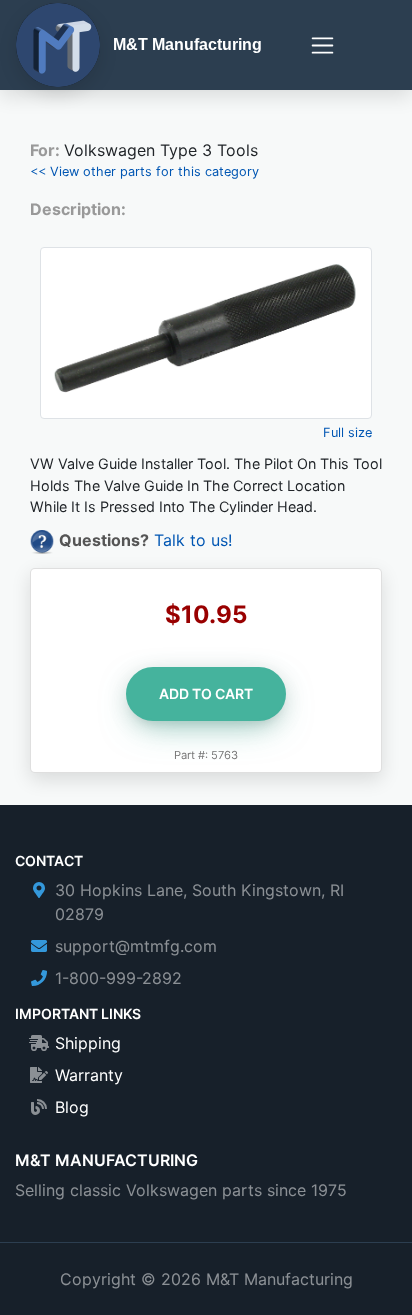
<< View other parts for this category (144, 171)
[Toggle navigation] (322, 45)
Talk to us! (193, 540)
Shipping (88, 1043)
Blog (72, 1107)
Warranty (89, 1075)
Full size (347, 432)
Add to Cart (206, 693)
